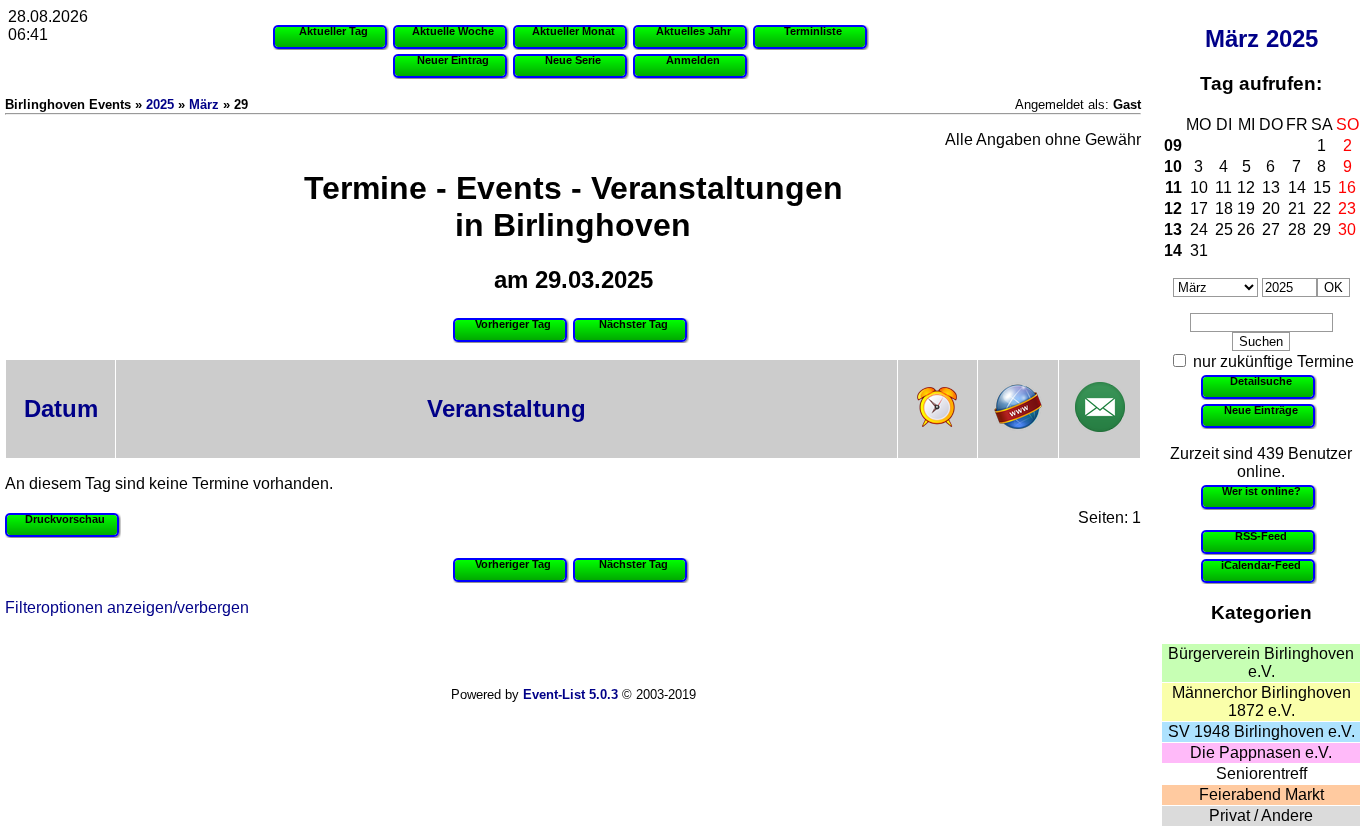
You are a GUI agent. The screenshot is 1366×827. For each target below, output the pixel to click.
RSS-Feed (1261, 536)
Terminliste (813, 31)
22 (1322, 208)
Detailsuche (1261, 381)
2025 (1292, 38)
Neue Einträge (1261, 410)
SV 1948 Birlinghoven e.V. (1261, 731)
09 (1173, 145)
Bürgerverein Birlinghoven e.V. (1261, 662)
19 (1246, 208)
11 (1173, 187)
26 (1246, 229)
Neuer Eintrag (453, 60)
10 (1173, 166)
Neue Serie (573, 60)
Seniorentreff (1261, 773)
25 (1224, 229)
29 (1322, 229)
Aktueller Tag (333, 31)
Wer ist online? (1261, 491)
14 (1297, 187)
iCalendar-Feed (1261, 565)
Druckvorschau (65, 519)
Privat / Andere (1261, 815)
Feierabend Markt (1261, 794)
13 (1271, 187)
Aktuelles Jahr (693, 31)
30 (1347, 229)
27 (1271, 229)
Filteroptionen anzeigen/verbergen (127, 607)
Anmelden (693, 60)
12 (1246, 187)
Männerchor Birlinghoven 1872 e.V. (1261, 701)
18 (1224, 208)
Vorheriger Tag (513, 324)
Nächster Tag (633, 324)
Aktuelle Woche (453, 31)
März (1232, 38)
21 (1297, 208)
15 (1322, 187)
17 (1199, 208)
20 (1271, 208)
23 (1347, 208)
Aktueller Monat (573, 31)
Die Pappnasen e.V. (1261, 752)
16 (1347, 187)
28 (1297, 229)
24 (1199, 229)
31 (1199, 250)
